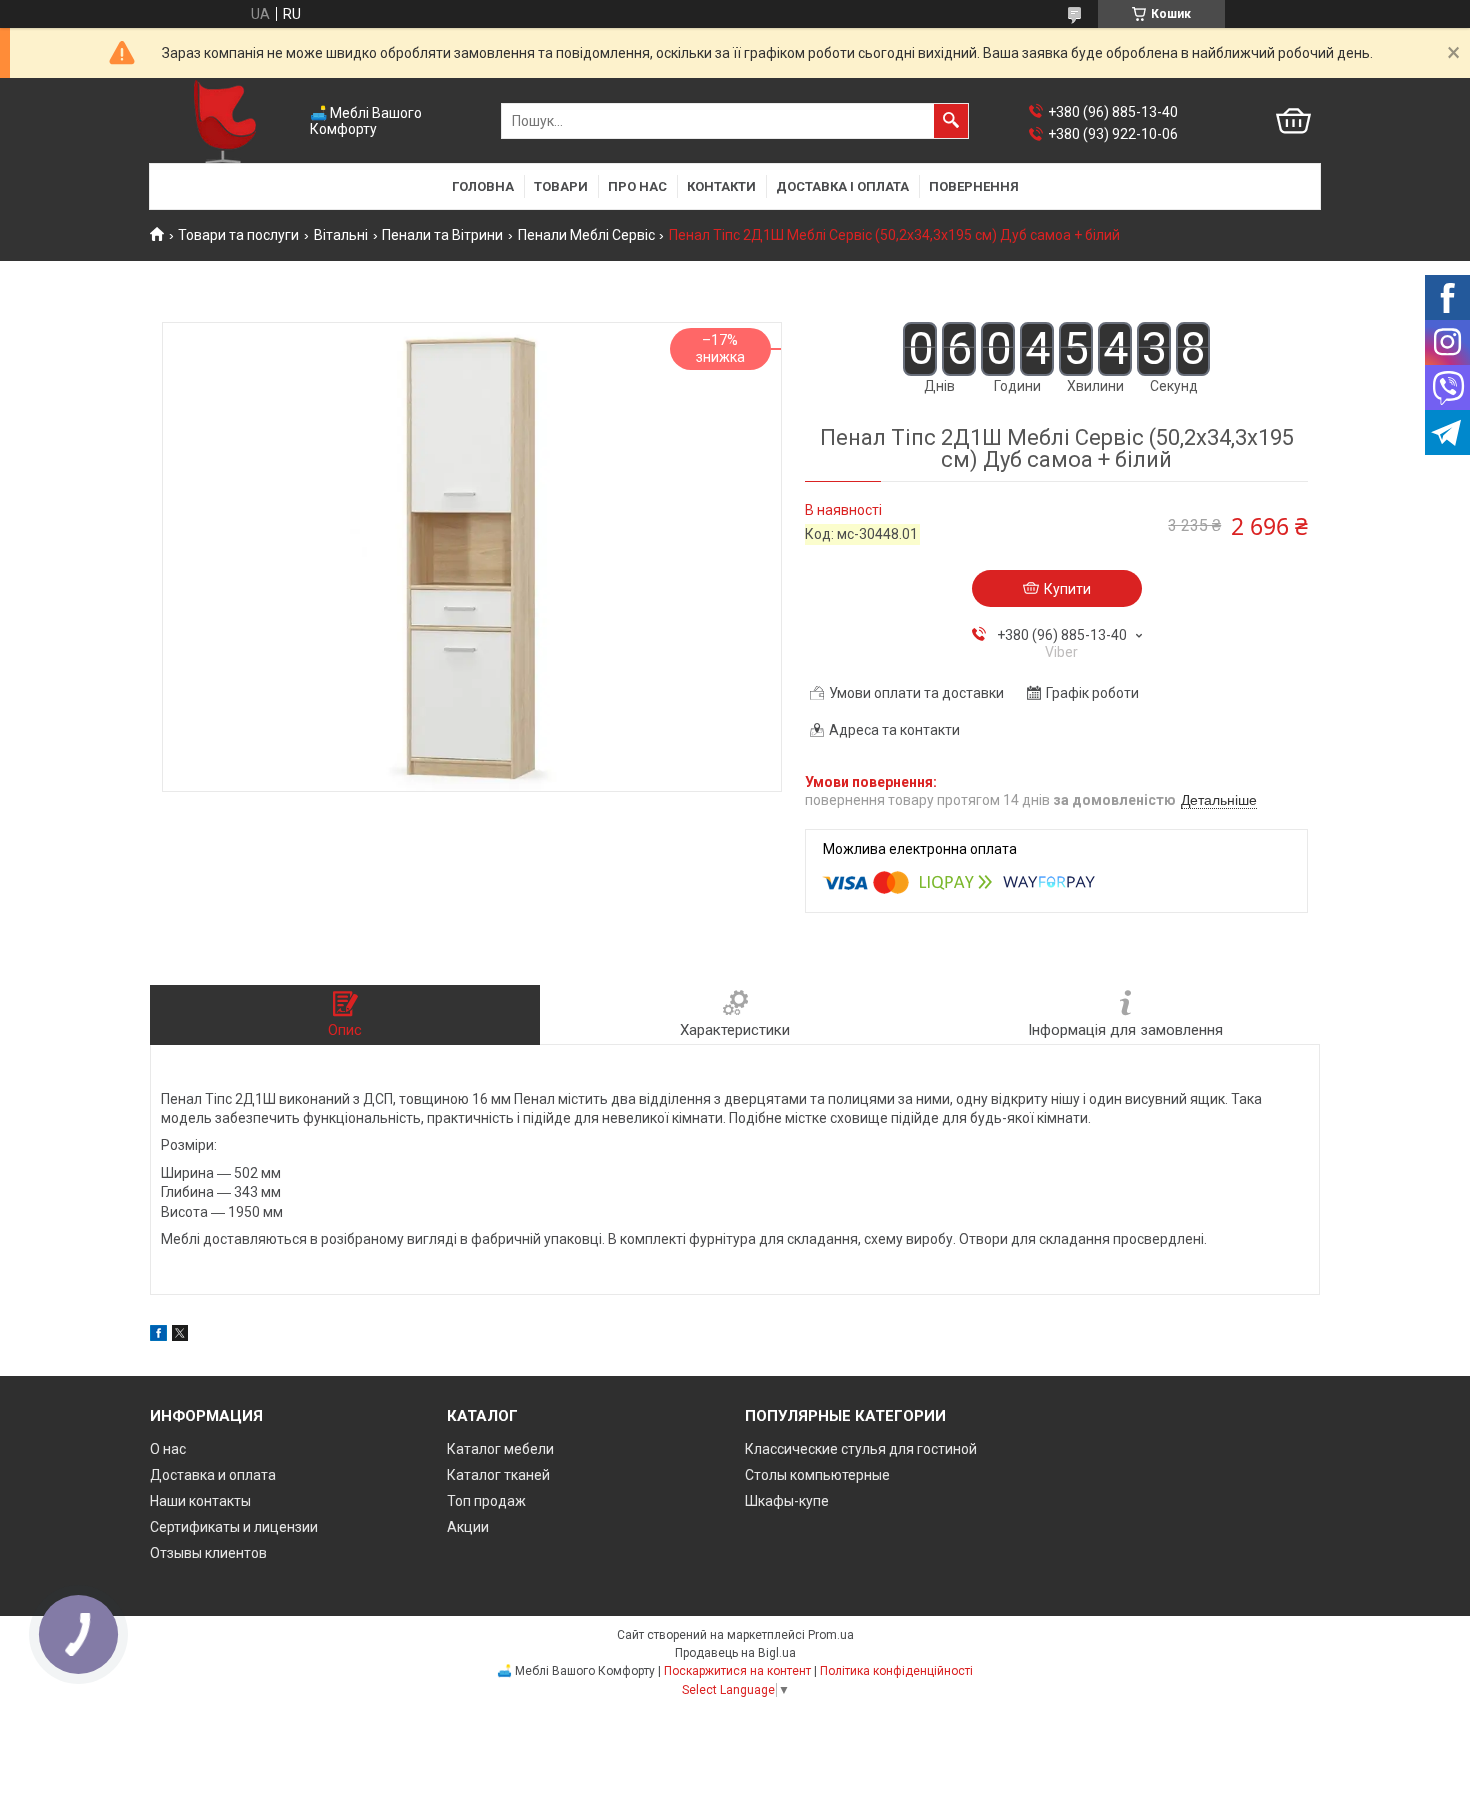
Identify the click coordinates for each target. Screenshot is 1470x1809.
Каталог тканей (498, 1475)
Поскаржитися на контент (737, 1671)
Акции (468, 1527)
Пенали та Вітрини (442, 235)
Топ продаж (486, 1501)
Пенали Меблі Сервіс (586, 235)
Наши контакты (200, 1501)
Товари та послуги (238, 235)
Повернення (974, 186)
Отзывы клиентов (208, 1553)
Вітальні (341, 235)
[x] (180, 1336)
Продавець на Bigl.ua (735, 1653)
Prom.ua (831, 1635)
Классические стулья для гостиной (861, 1449)
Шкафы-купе (787, 1501)
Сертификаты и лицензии (234, 1527)
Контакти (721, 186)
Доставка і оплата (842, 186)
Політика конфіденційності (896, 1671)
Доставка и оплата (213, 1475)
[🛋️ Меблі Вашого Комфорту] (225, 121)
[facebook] (158, 1336)
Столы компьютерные (817, 1475)
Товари (561, 186)
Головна (483, 186)
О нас (168, 1449)
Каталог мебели (500, 1449)
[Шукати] (951, 121)
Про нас (637, 186)
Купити (1067, 589)
